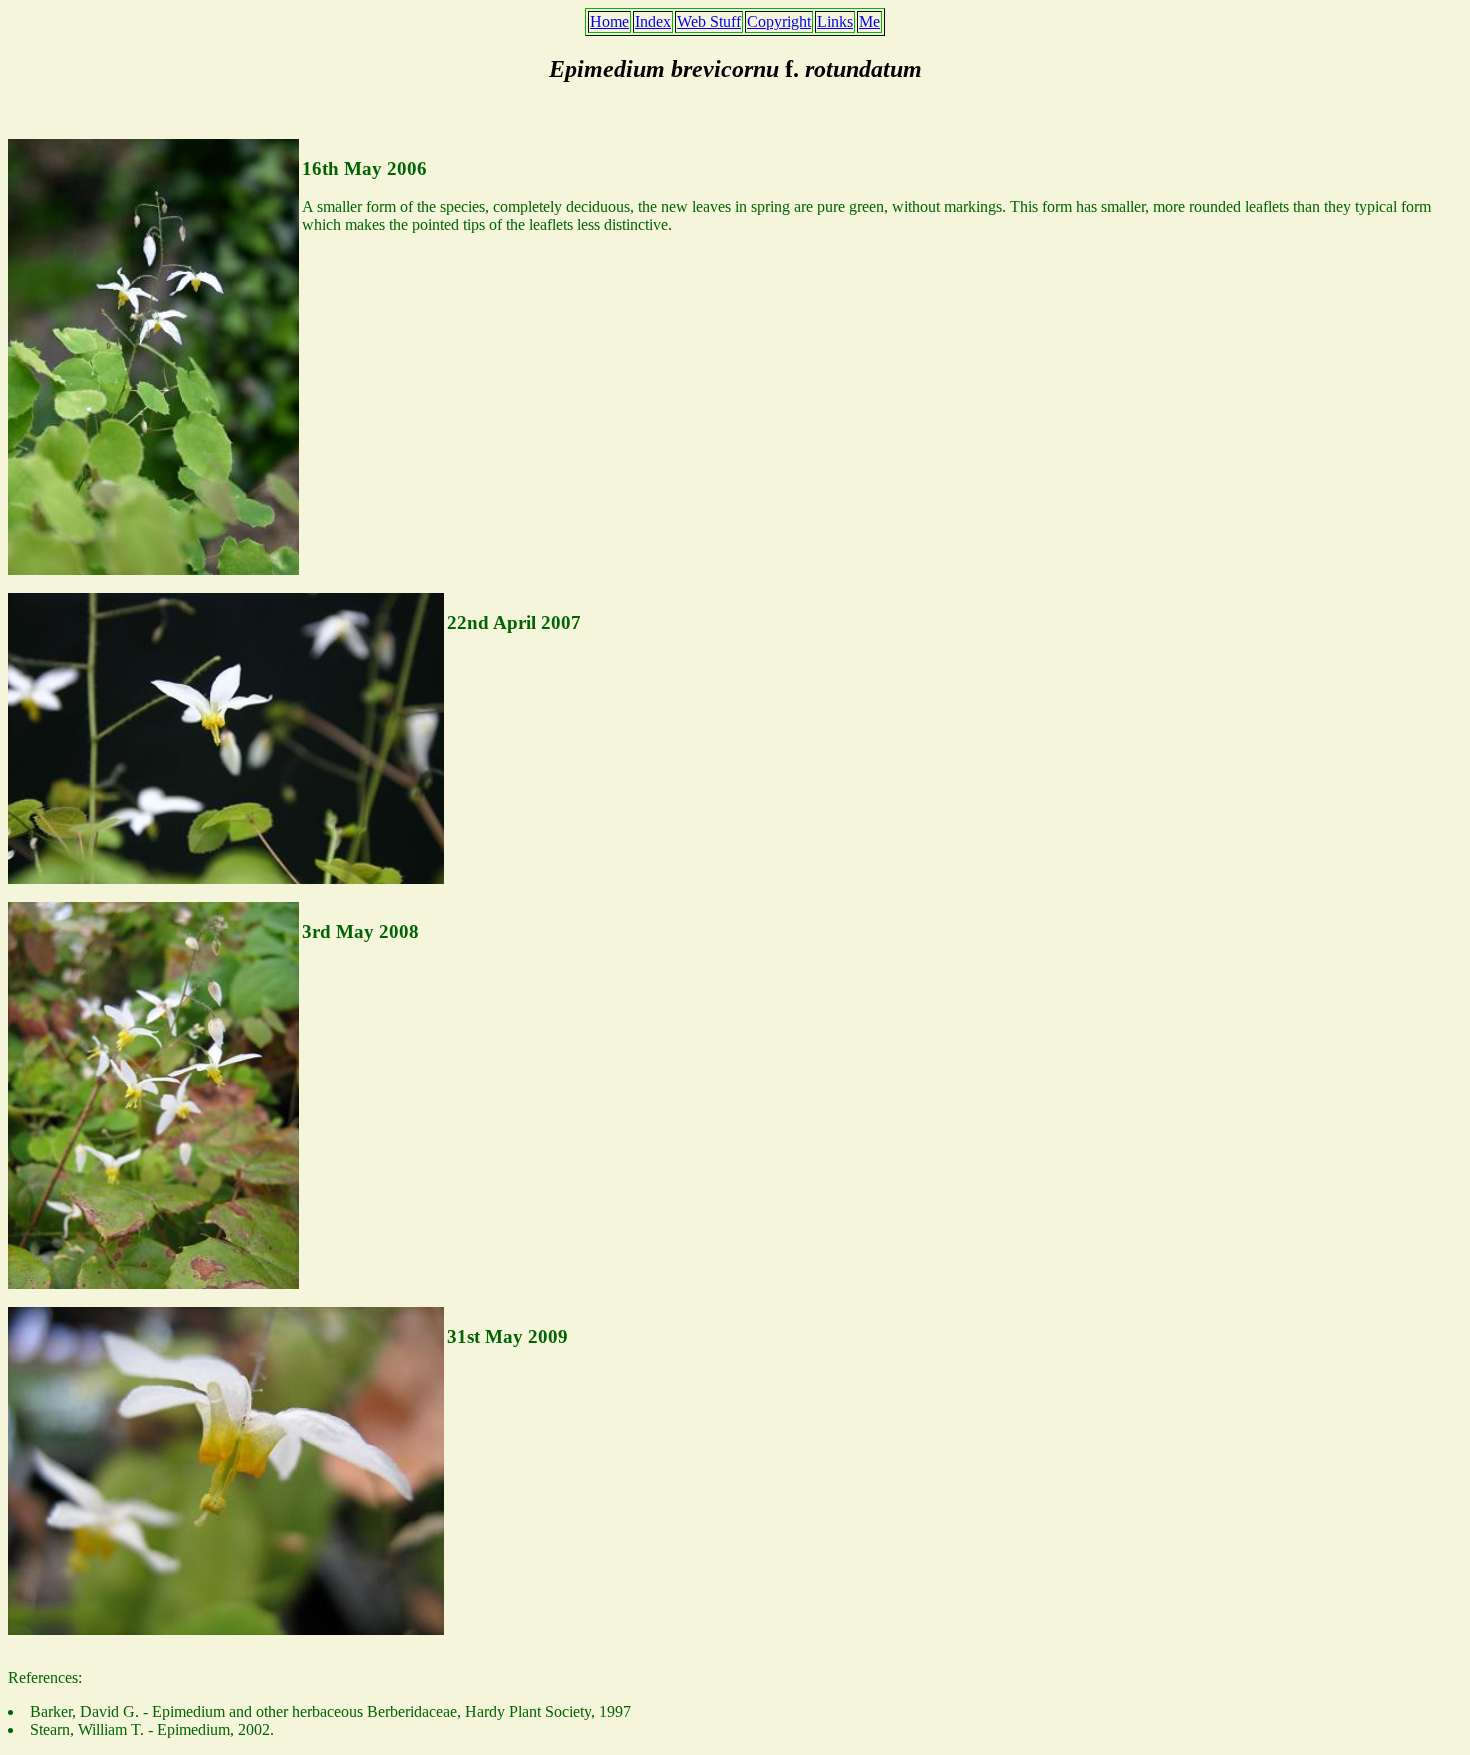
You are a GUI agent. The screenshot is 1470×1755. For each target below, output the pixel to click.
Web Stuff (709, 21)
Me (869, 21)
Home (609, 21)
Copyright (779, 21)
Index (653, 21)
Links (835, 21)
